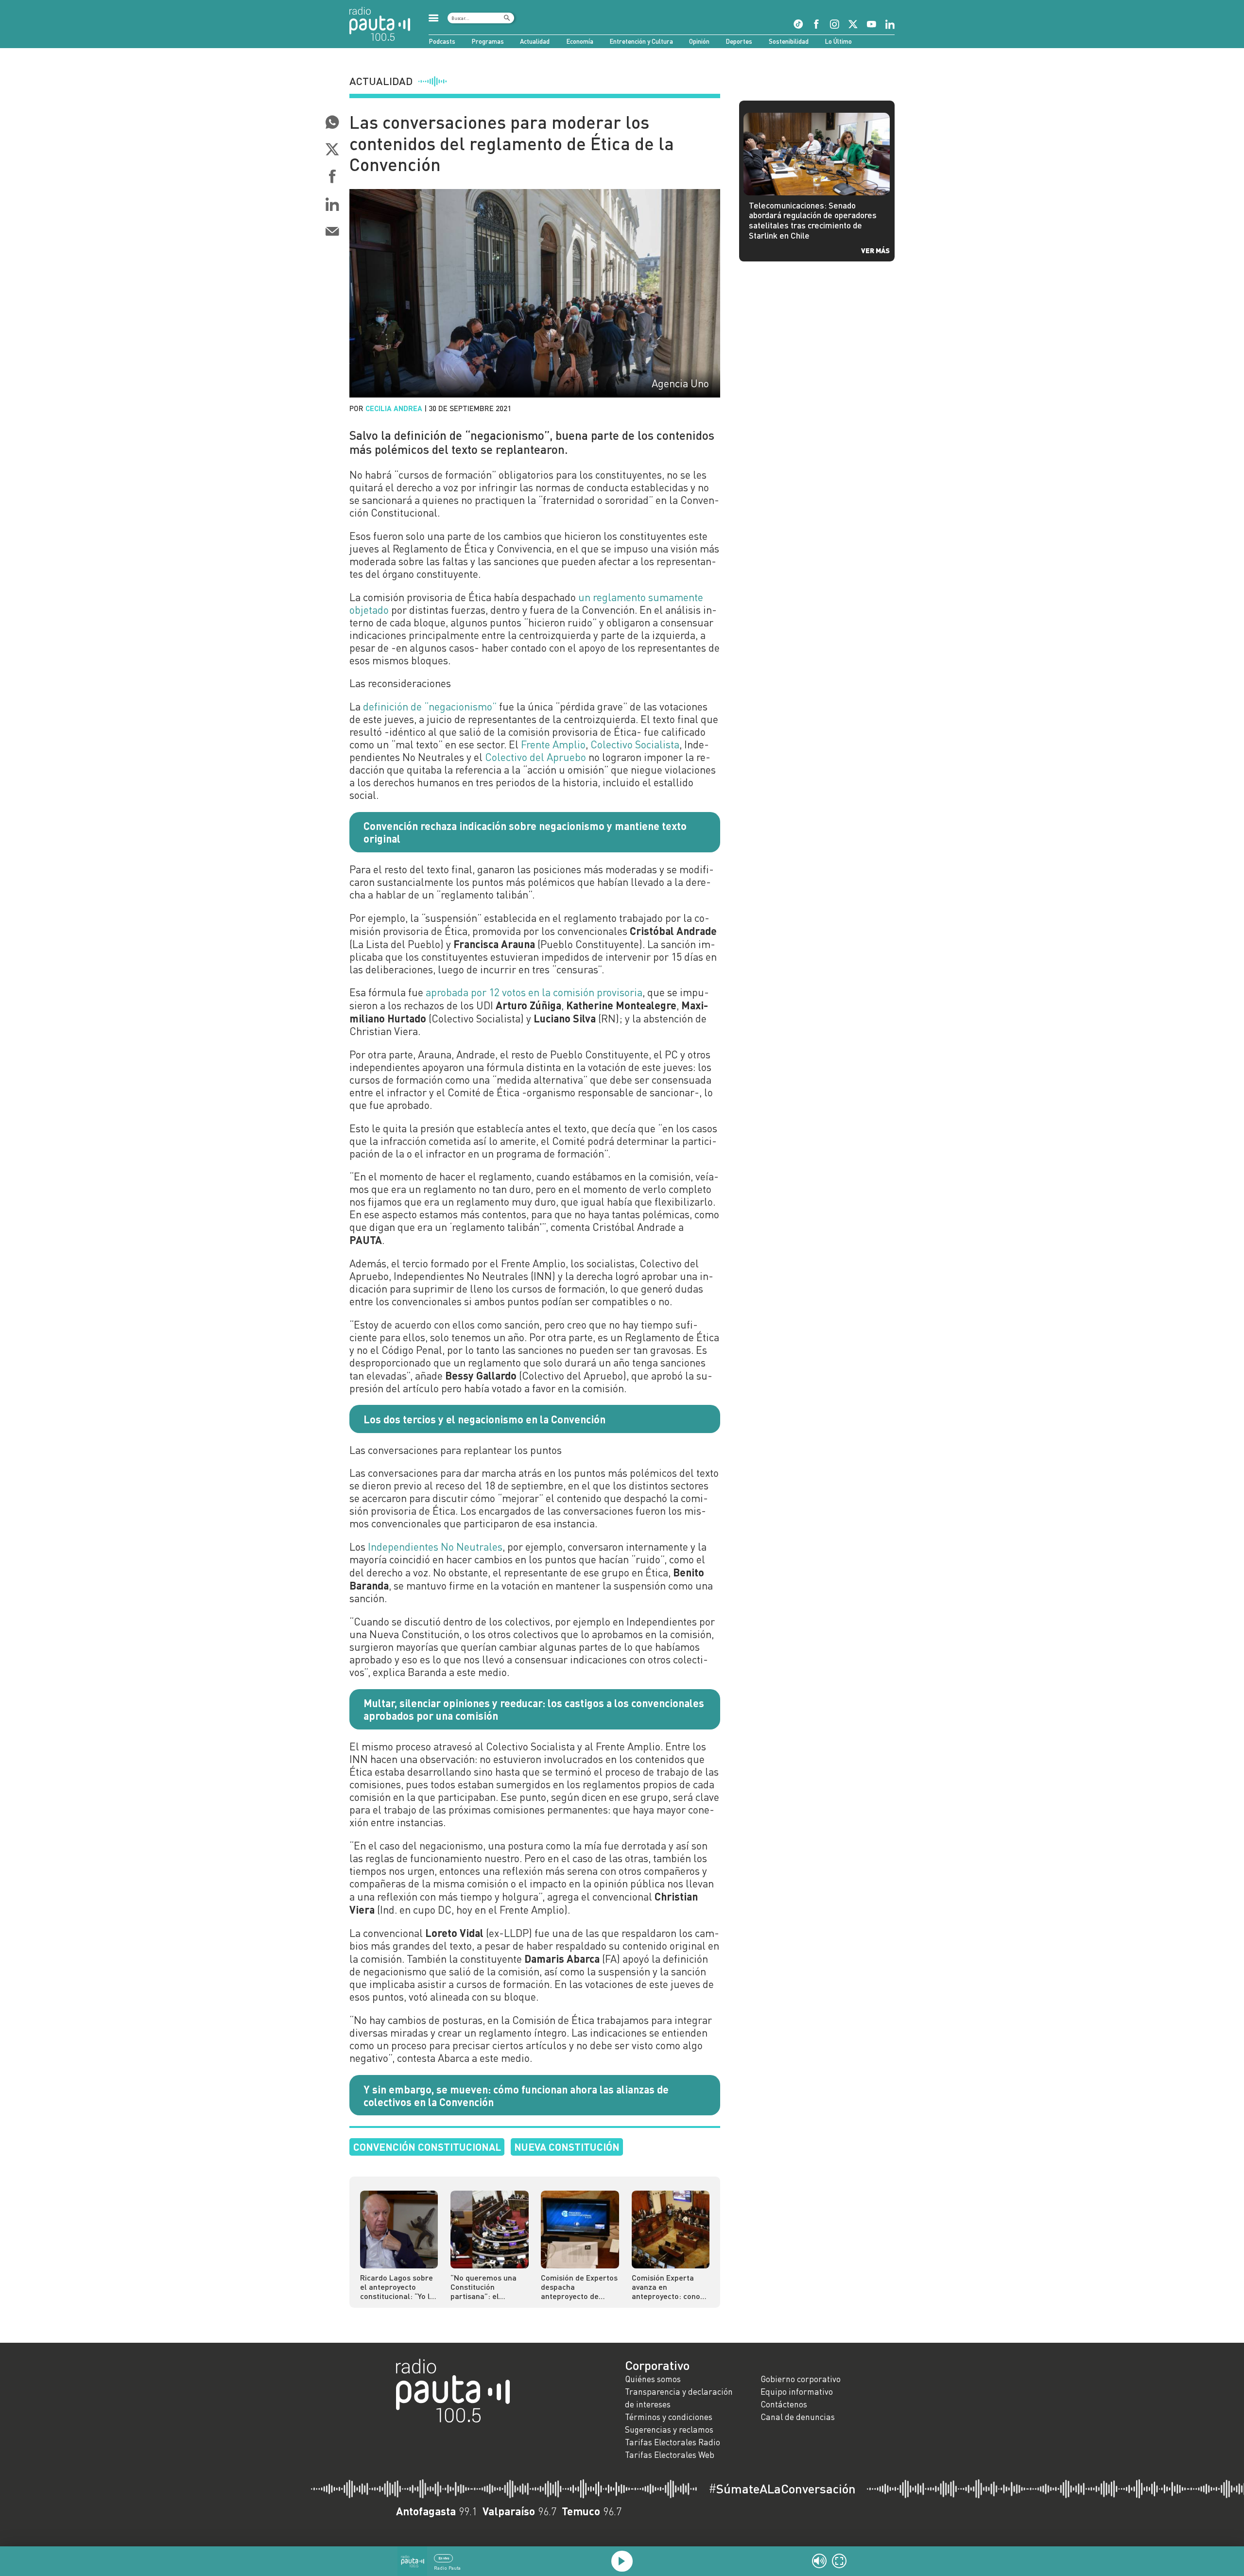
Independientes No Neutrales (435, 1547)
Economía (580, 41)
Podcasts (442, 41)
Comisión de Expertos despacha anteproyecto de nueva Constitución (579, 2287)
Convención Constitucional (427, 2147)
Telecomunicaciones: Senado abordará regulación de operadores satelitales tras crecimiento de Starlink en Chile (813, 220)
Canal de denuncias (798, 2417)
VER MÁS (875, 250)
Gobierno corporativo (801, 2379)
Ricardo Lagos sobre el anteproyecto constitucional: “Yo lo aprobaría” (397, 2287)
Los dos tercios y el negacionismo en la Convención (484, 1419)
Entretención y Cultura (641, 41)
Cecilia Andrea (394, 408)
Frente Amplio (553, 744)
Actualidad (535, 41)
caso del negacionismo (431, 1846)
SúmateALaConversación (782, 2489)
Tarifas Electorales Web (670, 2455)
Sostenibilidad (789, 41)
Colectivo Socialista (635, 744)
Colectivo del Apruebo (536, 757)
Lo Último (838, 41)
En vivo (444, 2558)
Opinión (699, 41)
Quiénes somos (653, 2379)
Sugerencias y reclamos (669, 2429)
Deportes (739, 41)
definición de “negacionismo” (430, 707)
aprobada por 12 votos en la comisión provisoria (534, 992)
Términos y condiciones (669, 2417)
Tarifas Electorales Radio (673, 2442)
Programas (488, 41)
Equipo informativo (797, 2392)
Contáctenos (784, 2404)
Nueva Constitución (567, 2147)
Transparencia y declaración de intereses (679, 2398)
